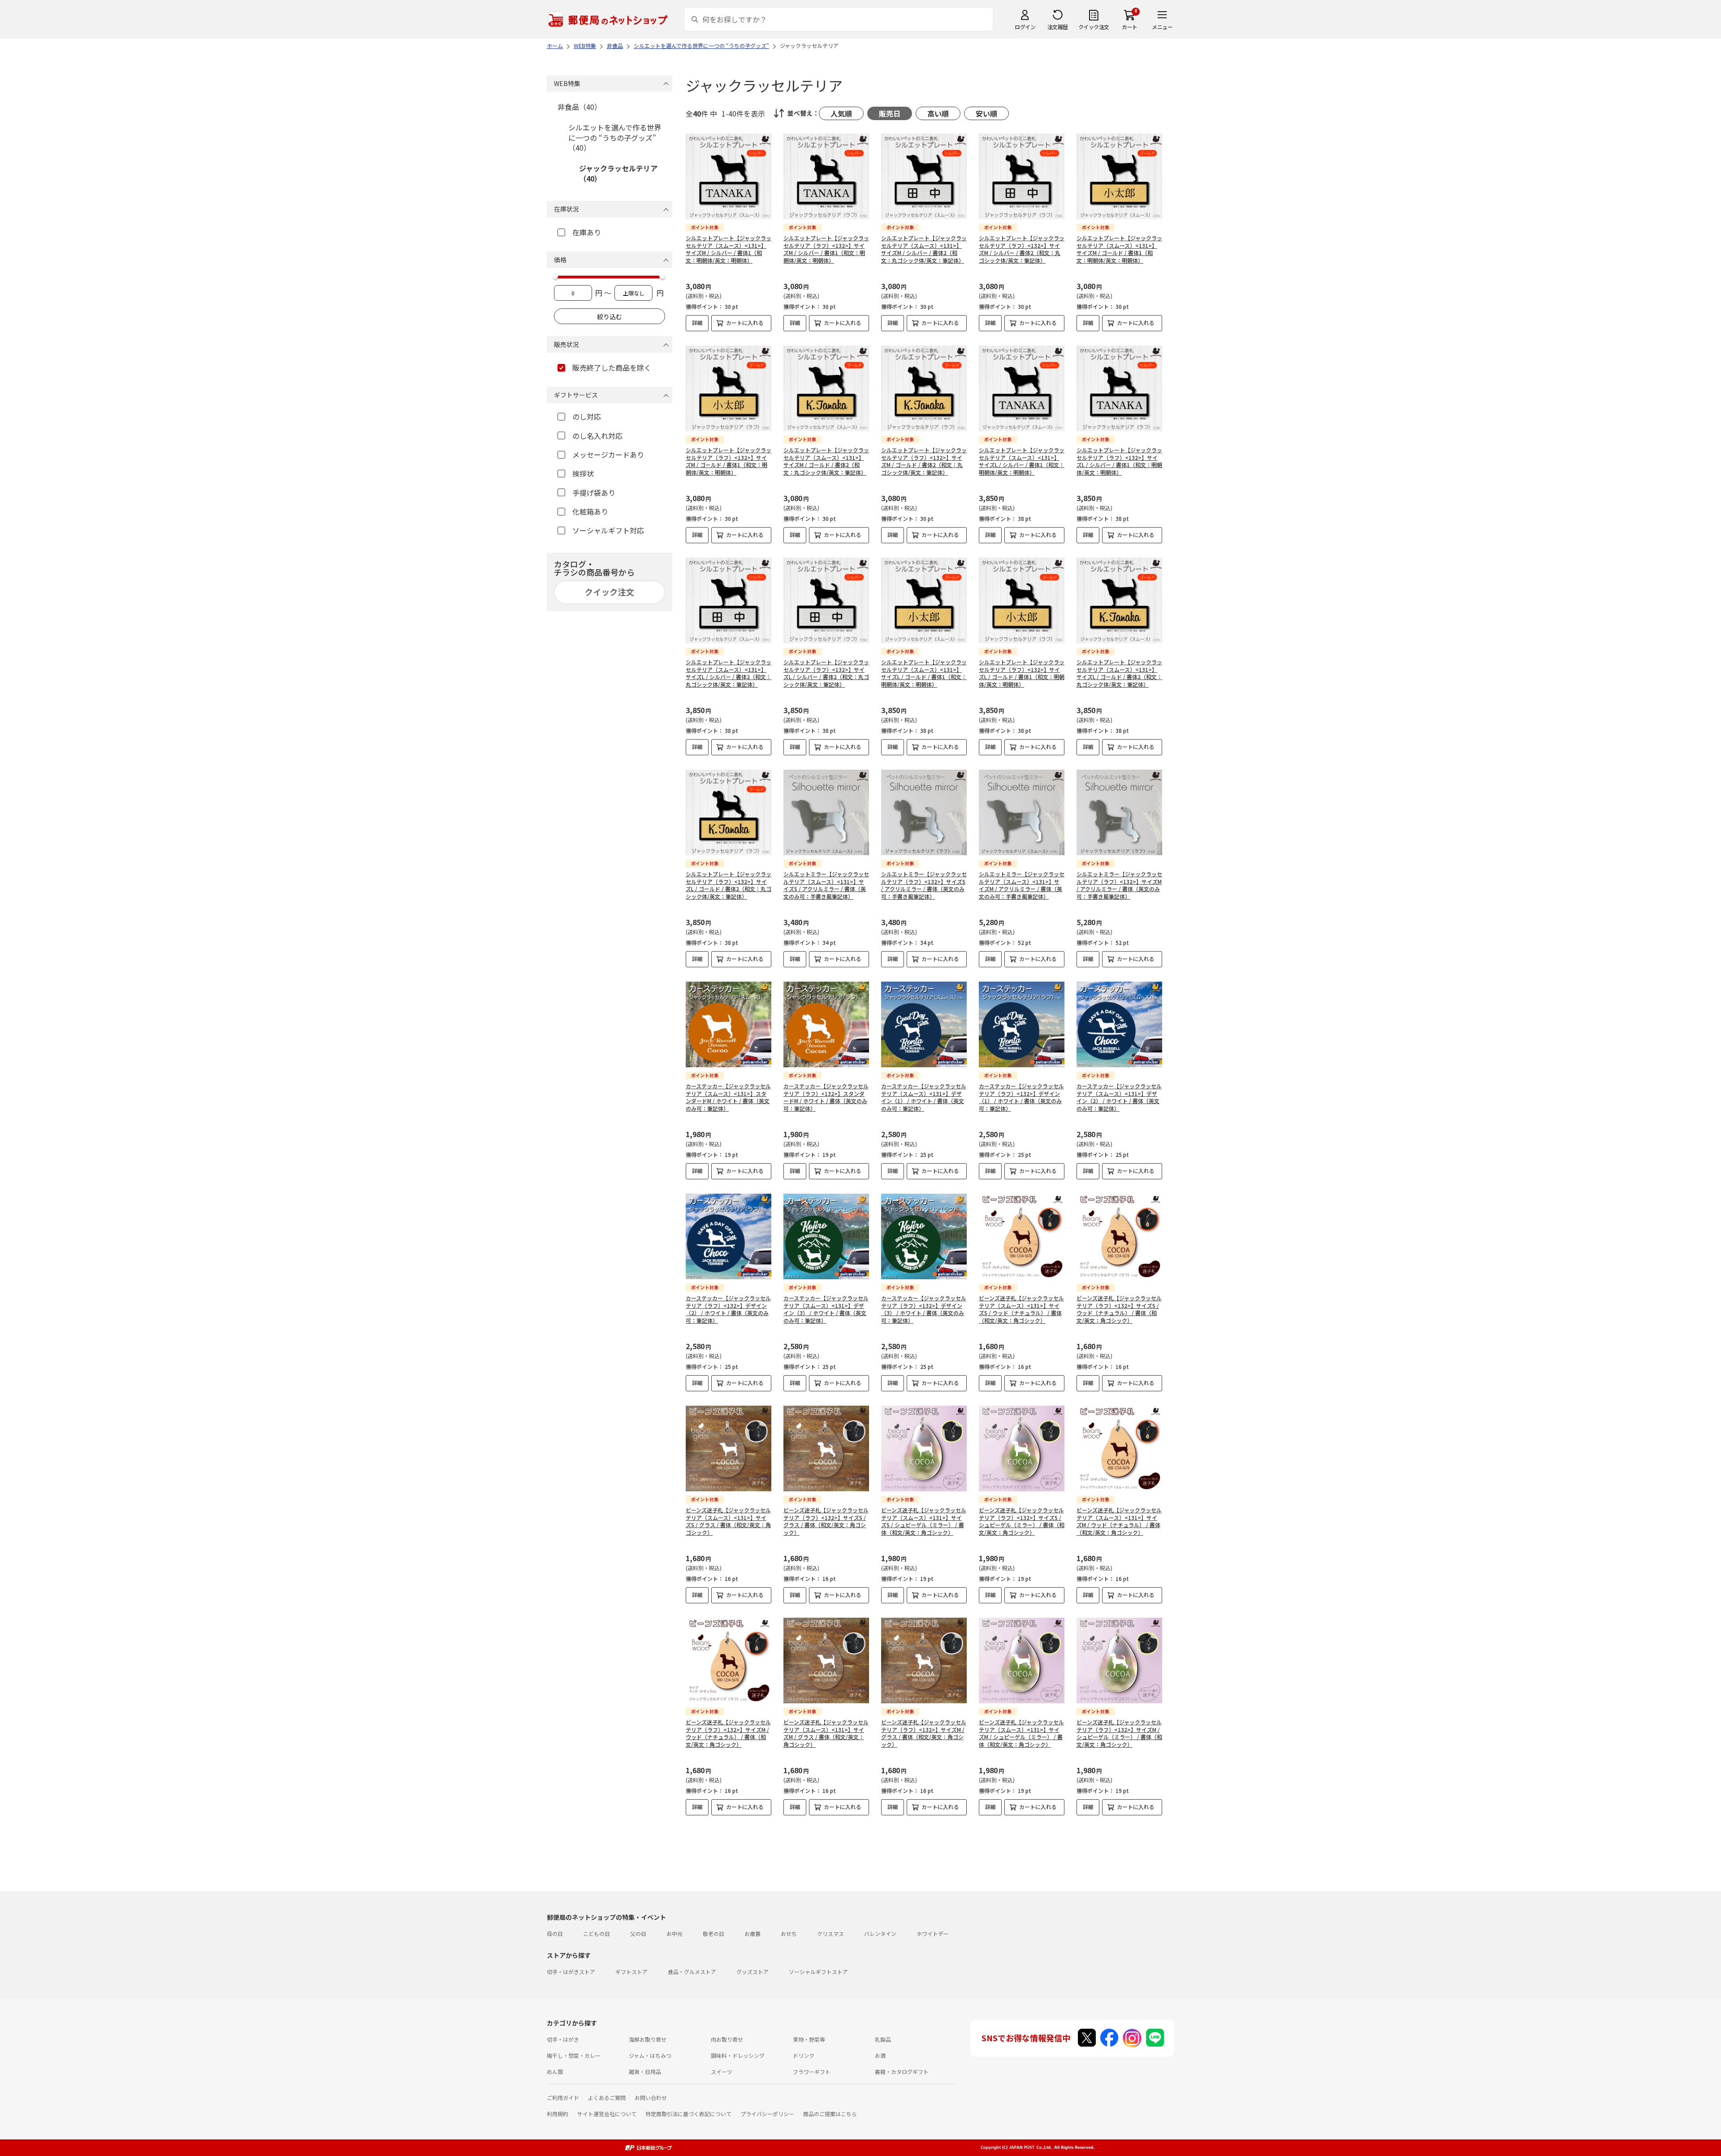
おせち (789, 1933)
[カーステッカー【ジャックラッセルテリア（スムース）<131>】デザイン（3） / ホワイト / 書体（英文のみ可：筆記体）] (826, 1236)
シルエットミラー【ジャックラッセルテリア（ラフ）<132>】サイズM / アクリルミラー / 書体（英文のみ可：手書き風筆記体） (1119, 885)
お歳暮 (752, 1933)
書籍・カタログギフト (902, 2072)
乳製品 (883, 2039)
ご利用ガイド (563, 2098)
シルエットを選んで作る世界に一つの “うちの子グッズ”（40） (615, 137)
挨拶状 (583, 473)
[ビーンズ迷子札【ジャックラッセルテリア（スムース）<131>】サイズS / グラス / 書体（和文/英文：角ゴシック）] (729, 1448)
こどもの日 (597, 1933)
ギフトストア (631, 1972)
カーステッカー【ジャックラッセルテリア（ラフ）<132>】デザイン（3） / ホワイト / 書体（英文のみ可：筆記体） (924, 1309)
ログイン (1025, 27)
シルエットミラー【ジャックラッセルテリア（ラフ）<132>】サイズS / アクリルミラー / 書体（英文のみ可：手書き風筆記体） (924, 885)
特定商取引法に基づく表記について (688, 2114)
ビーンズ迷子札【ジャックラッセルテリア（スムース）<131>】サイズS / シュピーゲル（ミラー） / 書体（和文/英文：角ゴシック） (924, 1521)
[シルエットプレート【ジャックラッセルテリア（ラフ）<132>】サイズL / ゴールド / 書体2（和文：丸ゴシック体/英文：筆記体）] (729, 812)
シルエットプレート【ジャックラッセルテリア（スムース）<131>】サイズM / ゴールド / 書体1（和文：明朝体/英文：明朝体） (1119, 249)
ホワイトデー (933, 1933)
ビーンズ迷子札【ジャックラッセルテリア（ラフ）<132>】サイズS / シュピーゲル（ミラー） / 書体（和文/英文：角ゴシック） (1022, 1521)
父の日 (638, 1933)
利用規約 (558, 2114)
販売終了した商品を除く (612, 368)
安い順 (986, 113)
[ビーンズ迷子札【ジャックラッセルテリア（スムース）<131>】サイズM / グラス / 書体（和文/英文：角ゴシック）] (826, 1660)
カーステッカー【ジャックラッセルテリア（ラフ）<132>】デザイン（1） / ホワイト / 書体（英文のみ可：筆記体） (1021, 1097)
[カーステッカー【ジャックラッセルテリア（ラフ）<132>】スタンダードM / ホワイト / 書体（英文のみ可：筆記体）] (826, 1024)
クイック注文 (1094, 27)
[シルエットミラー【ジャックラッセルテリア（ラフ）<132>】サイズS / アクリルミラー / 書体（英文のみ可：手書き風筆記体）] (924, 812)
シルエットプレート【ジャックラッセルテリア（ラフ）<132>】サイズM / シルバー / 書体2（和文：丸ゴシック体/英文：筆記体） (1022, 249)
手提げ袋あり (594, 493)
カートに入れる (745, 323)
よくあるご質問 (607, 2098)
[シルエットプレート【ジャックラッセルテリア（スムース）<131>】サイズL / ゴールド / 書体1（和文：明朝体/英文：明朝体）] (924, 600)
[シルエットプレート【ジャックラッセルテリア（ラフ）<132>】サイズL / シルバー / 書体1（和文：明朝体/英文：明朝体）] (1119, 388)
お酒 (880, 2055)
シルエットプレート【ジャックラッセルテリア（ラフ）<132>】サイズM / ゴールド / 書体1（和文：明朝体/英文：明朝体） (729, 461)
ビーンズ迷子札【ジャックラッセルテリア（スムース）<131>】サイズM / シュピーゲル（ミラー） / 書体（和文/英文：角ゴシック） (1021, 1733)
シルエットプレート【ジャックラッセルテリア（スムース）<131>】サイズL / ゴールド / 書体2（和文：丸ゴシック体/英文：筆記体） (1119, 673)
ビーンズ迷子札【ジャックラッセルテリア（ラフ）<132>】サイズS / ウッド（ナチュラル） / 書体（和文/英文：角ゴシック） (1119, 1309)
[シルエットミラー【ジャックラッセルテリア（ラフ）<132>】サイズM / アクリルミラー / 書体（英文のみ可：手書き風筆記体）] (1119, 812)
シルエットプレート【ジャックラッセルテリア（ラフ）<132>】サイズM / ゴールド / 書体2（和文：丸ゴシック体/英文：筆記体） (924, 461)
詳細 (697, 323)
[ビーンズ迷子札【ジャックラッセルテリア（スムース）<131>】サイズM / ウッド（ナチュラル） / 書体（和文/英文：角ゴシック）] (1119, 1448)
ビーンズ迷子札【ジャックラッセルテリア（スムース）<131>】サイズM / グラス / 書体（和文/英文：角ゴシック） (826, 1733)
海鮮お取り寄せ (648, 2039)
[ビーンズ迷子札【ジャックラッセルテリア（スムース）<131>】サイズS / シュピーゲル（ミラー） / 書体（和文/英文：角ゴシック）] (924, 1448)
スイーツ (722, 2072)
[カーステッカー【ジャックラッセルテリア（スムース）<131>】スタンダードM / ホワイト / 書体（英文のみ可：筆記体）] (729, 1024)
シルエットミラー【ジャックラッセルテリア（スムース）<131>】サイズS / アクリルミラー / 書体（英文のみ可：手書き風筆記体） (826, 885)
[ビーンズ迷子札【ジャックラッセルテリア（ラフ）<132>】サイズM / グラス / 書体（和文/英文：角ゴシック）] (924, 1660)
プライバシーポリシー (767, 2114)
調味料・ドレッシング (738, 2055)
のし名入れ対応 (597, 436)
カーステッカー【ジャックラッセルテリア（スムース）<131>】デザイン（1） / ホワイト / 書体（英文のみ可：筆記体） (924, 1097)
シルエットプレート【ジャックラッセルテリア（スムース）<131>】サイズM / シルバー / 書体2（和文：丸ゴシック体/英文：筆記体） (924, 249)
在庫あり (587, 232)
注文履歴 (1058, 27)
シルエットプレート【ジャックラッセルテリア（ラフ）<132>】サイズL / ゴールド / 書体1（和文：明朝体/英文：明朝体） (1022, 673)
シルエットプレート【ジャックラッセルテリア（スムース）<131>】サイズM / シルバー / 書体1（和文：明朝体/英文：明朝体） (729, 249)
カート (1130, 27)
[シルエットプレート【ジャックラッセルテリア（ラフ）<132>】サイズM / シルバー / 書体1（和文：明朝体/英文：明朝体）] (826, 176)
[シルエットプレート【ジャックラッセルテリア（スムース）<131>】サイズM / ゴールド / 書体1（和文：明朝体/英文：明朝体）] (1119, 176)
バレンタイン (880, 1933)
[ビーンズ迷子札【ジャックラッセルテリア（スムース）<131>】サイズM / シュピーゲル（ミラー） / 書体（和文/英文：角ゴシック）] (1022, 1660)
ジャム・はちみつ (650, 2055)
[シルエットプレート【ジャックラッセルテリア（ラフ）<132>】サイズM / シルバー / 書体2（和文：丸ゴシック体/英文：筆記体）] (1022, 176)
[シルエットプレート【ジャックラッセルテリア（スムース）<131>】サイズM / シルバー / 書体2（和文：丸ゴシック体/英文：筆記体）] (924, 176)
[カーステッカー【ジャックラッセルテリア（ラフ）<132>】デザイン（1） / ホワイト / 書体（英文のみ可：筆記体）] (1022, 1024)
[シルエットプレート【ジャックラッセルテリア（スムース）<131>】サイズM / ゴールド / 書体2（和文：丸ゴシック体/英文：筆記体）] (826, 388)
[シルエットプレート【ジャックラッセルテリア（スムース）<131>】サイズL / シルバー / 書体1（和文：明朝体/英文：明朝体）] (1022, 388)
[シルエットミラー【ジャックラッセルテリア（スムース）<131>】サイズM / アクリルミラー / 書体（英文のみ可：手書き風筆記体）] (1022, 812)
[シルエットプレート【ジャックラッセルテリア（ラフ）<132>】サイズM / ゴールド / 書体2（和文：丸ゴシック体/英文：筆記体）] (924, 388)
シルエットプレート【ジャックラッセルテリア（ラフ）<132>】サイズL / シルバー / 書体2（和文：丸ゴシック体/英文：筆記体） (826, 673)
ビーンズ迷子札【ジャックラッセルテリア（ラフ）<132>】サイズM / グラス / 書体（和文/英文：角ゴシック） (924, 1733)
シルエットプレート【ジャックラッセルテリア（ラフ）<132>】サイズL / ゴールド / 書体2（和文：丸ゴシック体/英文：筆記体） (729, 885)
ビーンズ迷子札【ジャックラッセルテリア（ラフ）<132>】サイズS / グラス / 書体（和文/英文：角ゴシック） (826, 1521)
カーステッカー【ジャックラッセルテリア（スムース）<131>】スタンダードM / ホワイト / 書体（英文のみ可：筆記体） (728, 1097)
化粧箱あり (590, 511)
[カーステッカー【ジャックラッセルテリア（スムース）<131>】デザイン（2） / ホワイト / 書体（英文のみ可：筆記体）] (1119, 1024)
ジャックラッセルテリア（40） (618, 173)
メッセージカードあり (608, 455)
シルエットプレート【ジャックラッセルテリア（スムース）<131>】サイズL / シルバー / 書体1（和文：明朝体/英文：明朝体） (1022, 461)
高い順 (938, 113)
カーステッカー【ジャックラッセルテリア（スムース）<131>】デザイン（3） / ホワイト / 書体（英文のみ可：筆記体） (826, 1309)
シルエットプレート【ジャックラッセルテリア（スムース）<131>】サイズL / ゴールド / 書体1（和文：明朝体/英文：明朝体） (924, 673)
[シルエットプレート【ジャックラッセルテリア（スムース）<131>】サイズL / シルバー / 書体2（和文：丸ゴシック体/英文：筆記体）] (729, 600)
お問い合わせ (651, 2098)
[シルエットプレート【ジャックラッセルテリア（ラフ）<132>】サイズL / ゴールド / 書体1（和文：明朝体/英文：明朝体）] (1022, 600)
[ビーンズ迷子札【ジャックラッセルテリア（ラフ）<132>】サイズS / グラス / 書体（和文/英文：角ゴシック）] (826, 1448)
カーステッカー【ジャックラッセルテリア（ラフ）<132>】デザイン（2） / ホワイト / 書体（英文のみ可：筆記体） (728, 1309)
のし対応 (587, 416)
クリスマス (830, 1933)
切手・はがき (563, 2039)
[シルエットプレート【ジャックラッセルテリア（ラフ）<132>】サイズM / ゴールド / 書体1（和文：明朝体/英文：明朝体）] (729, 388)
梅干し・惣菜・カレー (574, 2055)
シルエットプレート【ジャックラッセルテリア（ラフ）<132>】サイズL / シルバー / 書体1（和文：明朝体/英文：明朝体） (1119, 461)
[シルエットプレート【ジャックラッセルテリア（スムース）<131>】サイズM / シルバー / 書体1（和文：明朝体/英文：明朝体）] (729, 176)
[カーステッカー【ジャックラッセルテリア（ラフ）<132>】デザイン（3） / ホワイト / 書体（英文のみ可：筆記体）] (924, 1236)
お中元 (675, 1933)
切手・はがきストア (571, 1972)
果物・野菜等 (809, 2039)
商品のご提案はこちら (830, 2114)
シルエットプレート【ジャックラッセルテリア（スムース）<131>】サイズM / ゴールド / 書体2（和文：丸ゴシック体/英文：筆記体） (826, 461)
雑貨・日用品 (645, 2072)
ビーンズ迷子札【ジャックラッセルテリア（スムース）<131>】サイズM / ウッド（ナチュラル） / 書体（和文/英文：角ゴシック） (1119, 1521)
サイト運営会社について (607, 2114)
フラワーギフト (812, 2072)
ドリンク (804, 2055)
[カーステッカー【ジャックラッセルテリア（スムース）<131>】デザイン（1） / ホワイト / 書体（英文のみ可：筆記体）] (924, 1024)
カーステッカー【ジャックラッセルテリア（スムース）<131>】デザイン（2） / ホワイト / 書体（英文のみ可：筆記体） (1119, 1097)
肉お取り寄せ (727, 2039)
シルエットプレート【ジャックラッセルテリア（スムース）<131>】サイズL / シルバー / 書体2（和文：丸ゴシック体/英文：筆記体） (729, 673)
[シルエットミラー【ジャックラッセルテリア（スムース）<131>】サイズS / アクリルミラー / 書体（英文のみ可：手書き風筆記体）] (826, 812)
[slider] (555, 276)
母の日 (555, 1933)
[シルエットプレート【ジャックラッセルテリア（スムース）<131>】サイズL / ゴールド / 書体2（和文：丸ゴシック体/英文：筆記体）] (1119, 600)
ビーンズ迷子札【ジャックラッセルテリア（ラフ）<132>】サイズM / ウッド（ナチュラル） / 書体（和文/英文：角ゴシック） (728, 1733)
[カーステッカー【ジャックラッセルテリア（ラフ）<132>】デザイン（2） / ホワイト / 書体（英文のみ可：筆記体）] (729, 1236)
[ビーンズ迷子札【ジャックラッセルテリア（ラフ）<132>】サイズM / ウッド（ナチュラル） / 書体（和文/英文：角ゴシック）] (729, 1660)
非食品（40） (579, 107)
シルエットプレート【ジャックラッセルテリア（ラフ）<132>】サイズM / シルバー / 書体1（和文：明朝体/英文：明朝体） (826, 249)
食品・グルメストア (692, 1972)
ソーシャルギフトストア (818, 1972)
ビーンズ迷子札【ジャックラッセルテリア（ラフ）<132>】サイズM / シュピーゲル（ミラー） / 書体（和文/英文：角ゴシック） (1119, 1733)
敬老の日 (713, 1933)
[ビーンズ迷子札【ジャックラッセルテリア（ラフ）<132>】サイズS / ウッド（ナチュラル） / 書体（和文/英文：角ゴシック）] (1119, 1236)
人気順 (841, 113)
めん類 (555, 2072)
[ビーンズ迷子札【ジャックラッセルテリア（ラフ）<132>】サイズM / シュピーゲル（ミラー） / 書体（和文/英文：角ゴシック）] (1119, 1660)
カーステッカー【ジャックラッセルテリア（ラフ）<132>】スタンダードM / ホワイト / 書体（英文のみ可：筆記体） (826, 1097)
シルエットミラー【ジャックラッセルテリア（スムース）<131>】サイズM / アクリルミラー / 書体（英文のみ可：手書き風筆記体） (1022, 885)
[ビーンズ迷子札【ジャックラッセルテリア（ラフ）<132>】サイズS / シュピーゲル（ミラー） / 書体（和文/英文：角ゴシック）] (1022, 1448)
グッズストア (752, 1972)
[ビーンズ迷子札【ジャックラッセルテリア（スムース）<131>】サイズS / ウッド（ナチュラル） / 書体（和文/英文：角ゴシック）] (1022, 1236)
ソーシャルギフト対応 (608, 530)
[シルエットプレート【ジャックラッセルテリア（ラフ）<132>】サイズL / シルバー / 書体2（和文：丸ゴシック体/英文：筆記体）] (826, 600)
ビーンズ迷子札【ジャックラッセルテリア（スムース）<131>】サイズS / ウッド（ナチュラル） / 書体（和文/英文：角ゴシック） (1021, 1309)
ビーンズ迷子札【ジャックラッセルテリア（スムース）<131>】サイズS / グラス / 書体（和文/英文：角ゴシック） (728, 1521)
